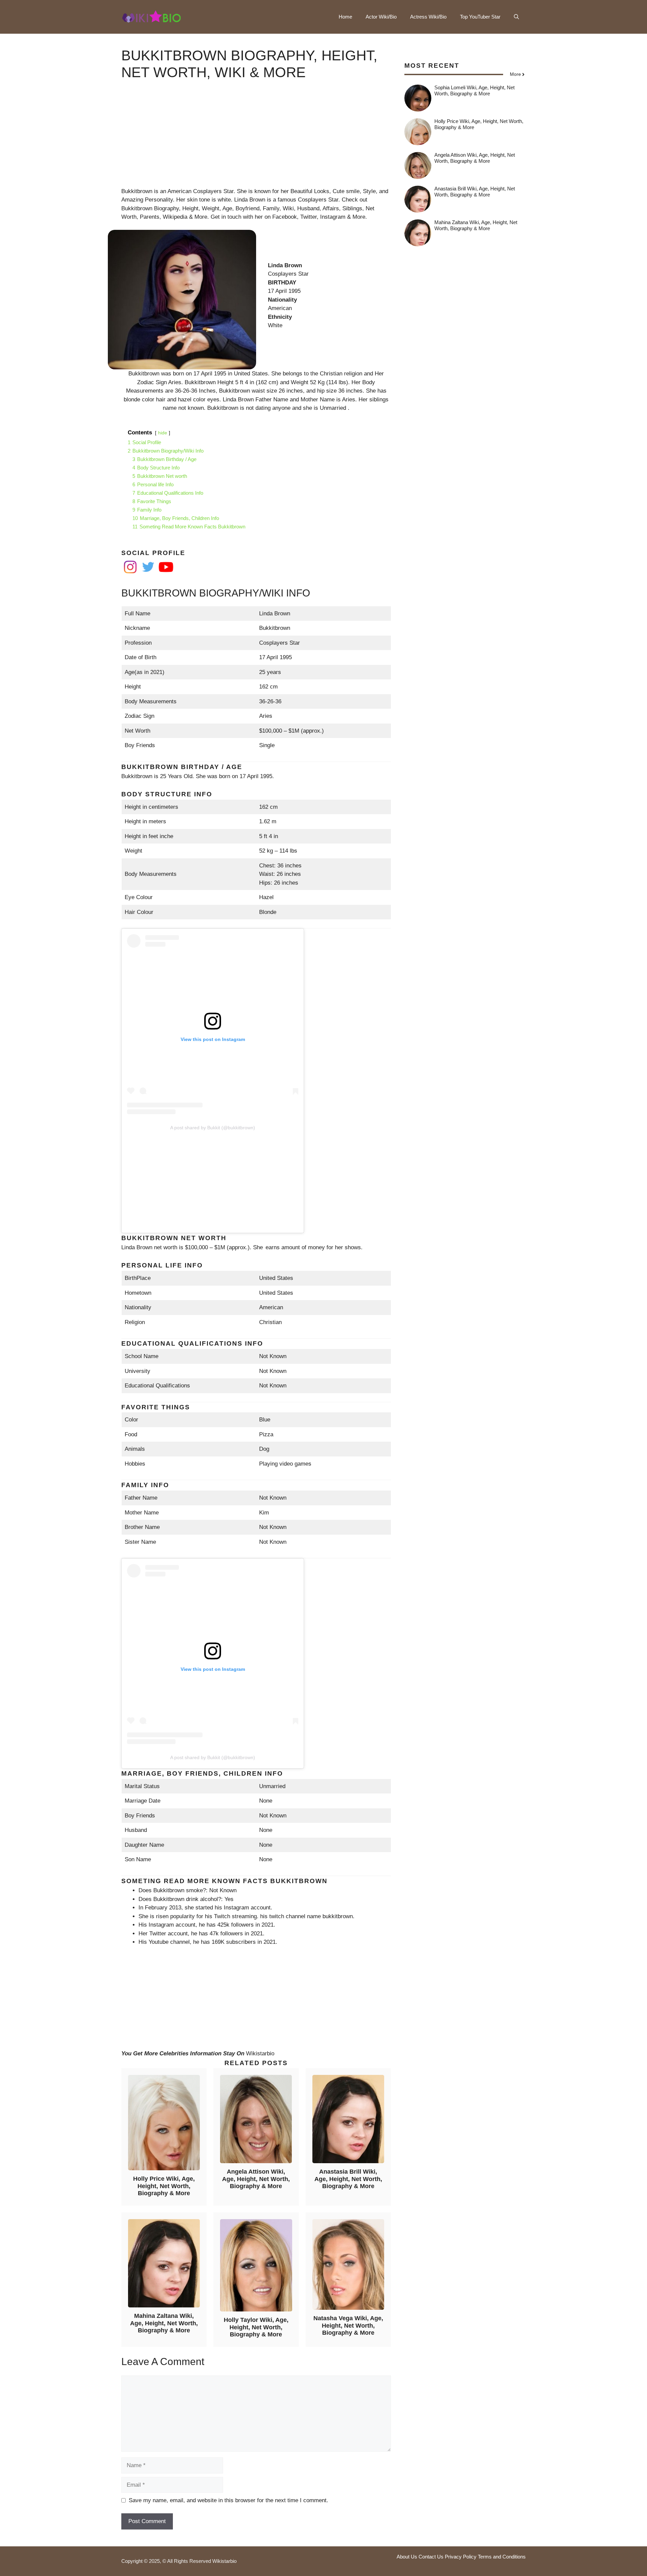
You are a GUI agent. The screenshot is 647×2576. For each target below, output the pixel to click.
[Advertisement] (256, 140)
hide (163, 433)
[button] (516, 17)
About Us (407, 2557)
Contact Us (431, 2557)
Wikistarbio (260, 2053)
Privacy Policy (461, 2557)
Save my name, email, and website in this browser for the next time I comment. (228, 2500)
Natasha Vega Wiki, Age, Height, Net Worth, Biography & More (348, 2325)
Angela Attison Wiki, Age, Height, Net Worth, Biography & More (256, 2179)
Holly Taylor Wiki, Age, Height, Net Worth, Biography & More (256, 2327)
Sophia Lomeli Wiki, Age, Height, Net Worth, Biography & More (474, 90)
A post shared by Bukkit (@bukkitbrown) (213, 1128)
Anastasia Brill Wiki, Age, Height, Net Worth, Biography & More (348, 2179)
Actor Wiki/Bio (381, 17)
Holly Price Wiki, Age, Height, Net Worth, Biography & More (164, 2186)
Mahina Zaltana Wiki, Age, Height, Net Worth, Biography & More (164, 2323)
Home (345, 17)
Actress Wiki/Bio (428, 17)
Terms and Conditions (502, 2557)
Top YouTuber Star (480, 17)
